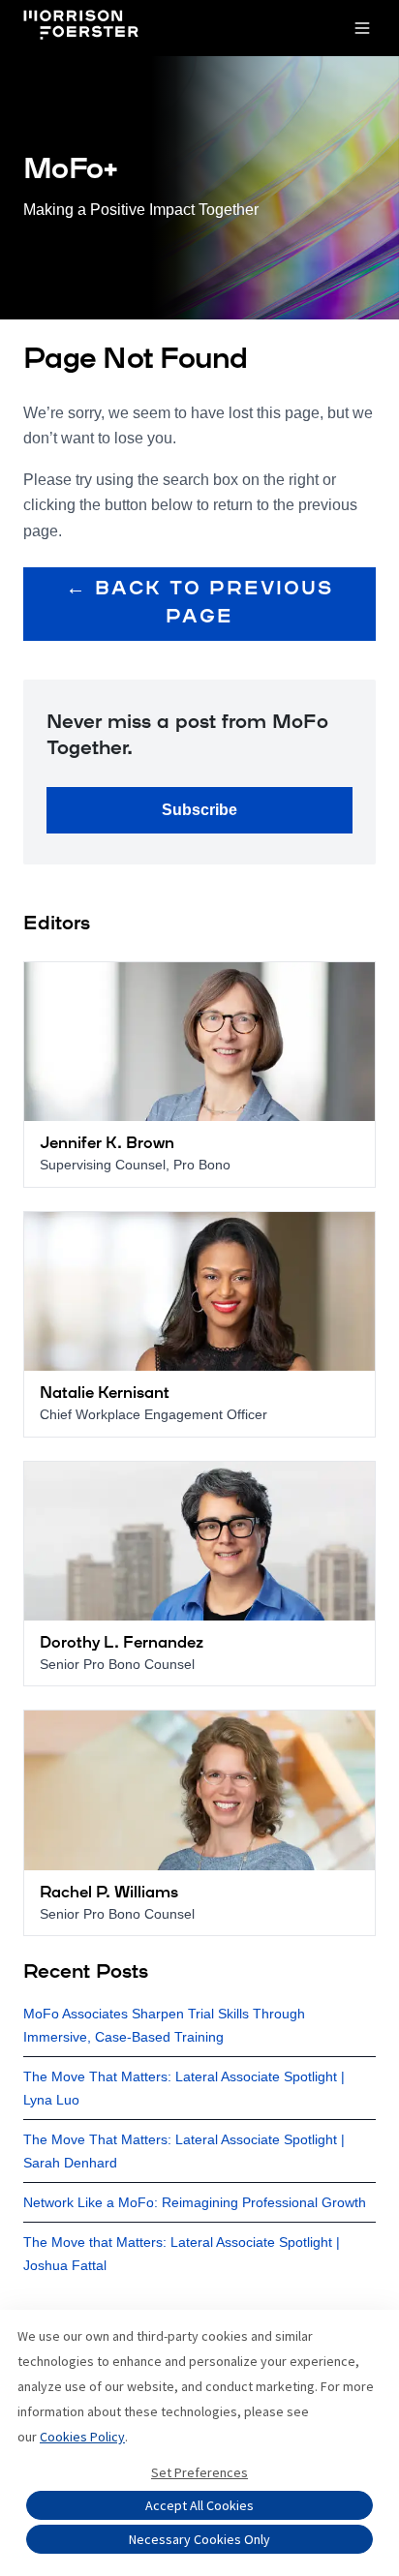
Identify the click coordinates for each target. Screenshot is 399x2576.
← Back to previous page (199, 604)
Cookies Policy (82, 2437)
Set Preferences (199, 2472)
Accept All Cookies (199, 2505)
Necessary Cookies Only (199, 2539)
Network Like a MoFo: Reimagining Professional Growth (195, 2202)
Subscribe (199, 810)
